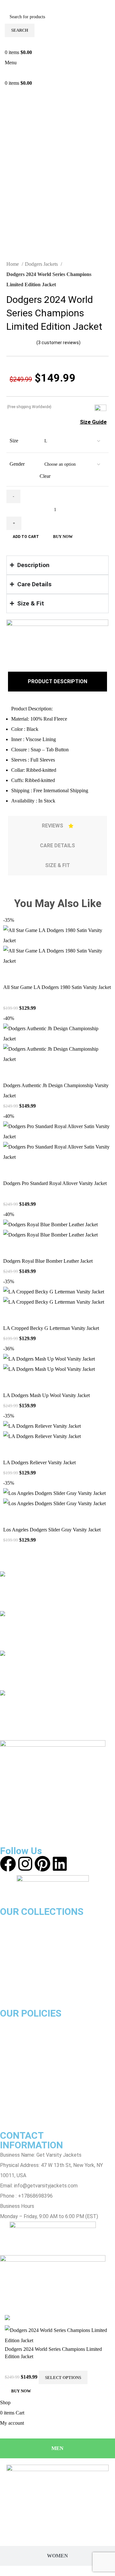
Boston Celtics (17, 1942)
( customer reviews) (58, 343)
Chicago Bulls (15, 1921)
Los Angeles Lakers (22, 1932)
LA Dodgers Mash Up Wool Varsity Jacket (46, 1395)
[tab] (57, 682)
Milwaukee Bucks (19, 1993)
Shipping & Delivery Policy (29, 2064)
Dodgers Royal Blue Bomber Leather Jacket (48, 1261)
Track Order (13, 2105)
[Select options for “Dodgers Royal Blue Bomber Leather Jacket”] (11, 1248)
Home (13, 264)
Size (14, 441)
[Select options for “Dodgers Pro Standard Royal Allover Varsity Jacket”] (11, 1170)
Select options (63, 2378)
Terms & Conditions (22, 2074)
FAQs (6, 2115)
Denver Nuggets (18, 1983)
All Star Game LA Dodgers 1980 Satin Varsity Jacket (57, 987)
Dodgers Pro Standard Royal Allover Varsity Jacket (55, 1183)
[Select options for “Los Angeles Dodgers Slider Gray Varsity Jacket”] (11, 1517)
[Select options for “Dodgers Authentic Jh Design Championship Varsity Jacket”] (11, 1072)
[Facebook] (8, 1864)
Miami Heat (13, 1962)
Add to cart (26, 537)
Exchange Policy (19, 2044)
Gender (17, 464)
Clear (45, 476)
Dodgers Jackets (42, 264)
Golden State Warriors (25, 1952)
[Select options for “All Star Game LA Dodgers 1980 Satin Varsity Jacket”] (11, 974)
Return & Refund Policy (26, 2054)
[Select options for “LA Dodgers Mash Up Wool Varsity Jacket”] (11, 1382)
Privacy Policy (16, 2085)
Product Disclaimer (22, 2033)
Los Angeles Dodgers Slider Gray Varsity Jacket (52, 1530)
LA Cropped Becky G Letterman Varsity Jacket (51, 1328)
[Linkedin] (60, 1864)
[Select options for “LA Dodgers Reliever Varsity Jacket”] (11, 1450)
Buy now (63, 537)
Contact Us (13, 2095)
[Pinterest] (42, 1864)
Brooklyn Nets (16, 1973)
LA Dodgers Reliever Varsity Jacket (39, 1462)
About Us (10, 2023)
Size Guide (93, 422)
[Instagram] (25, 1864)
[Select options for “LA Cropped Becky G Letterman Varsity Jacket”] (11, 1315)
